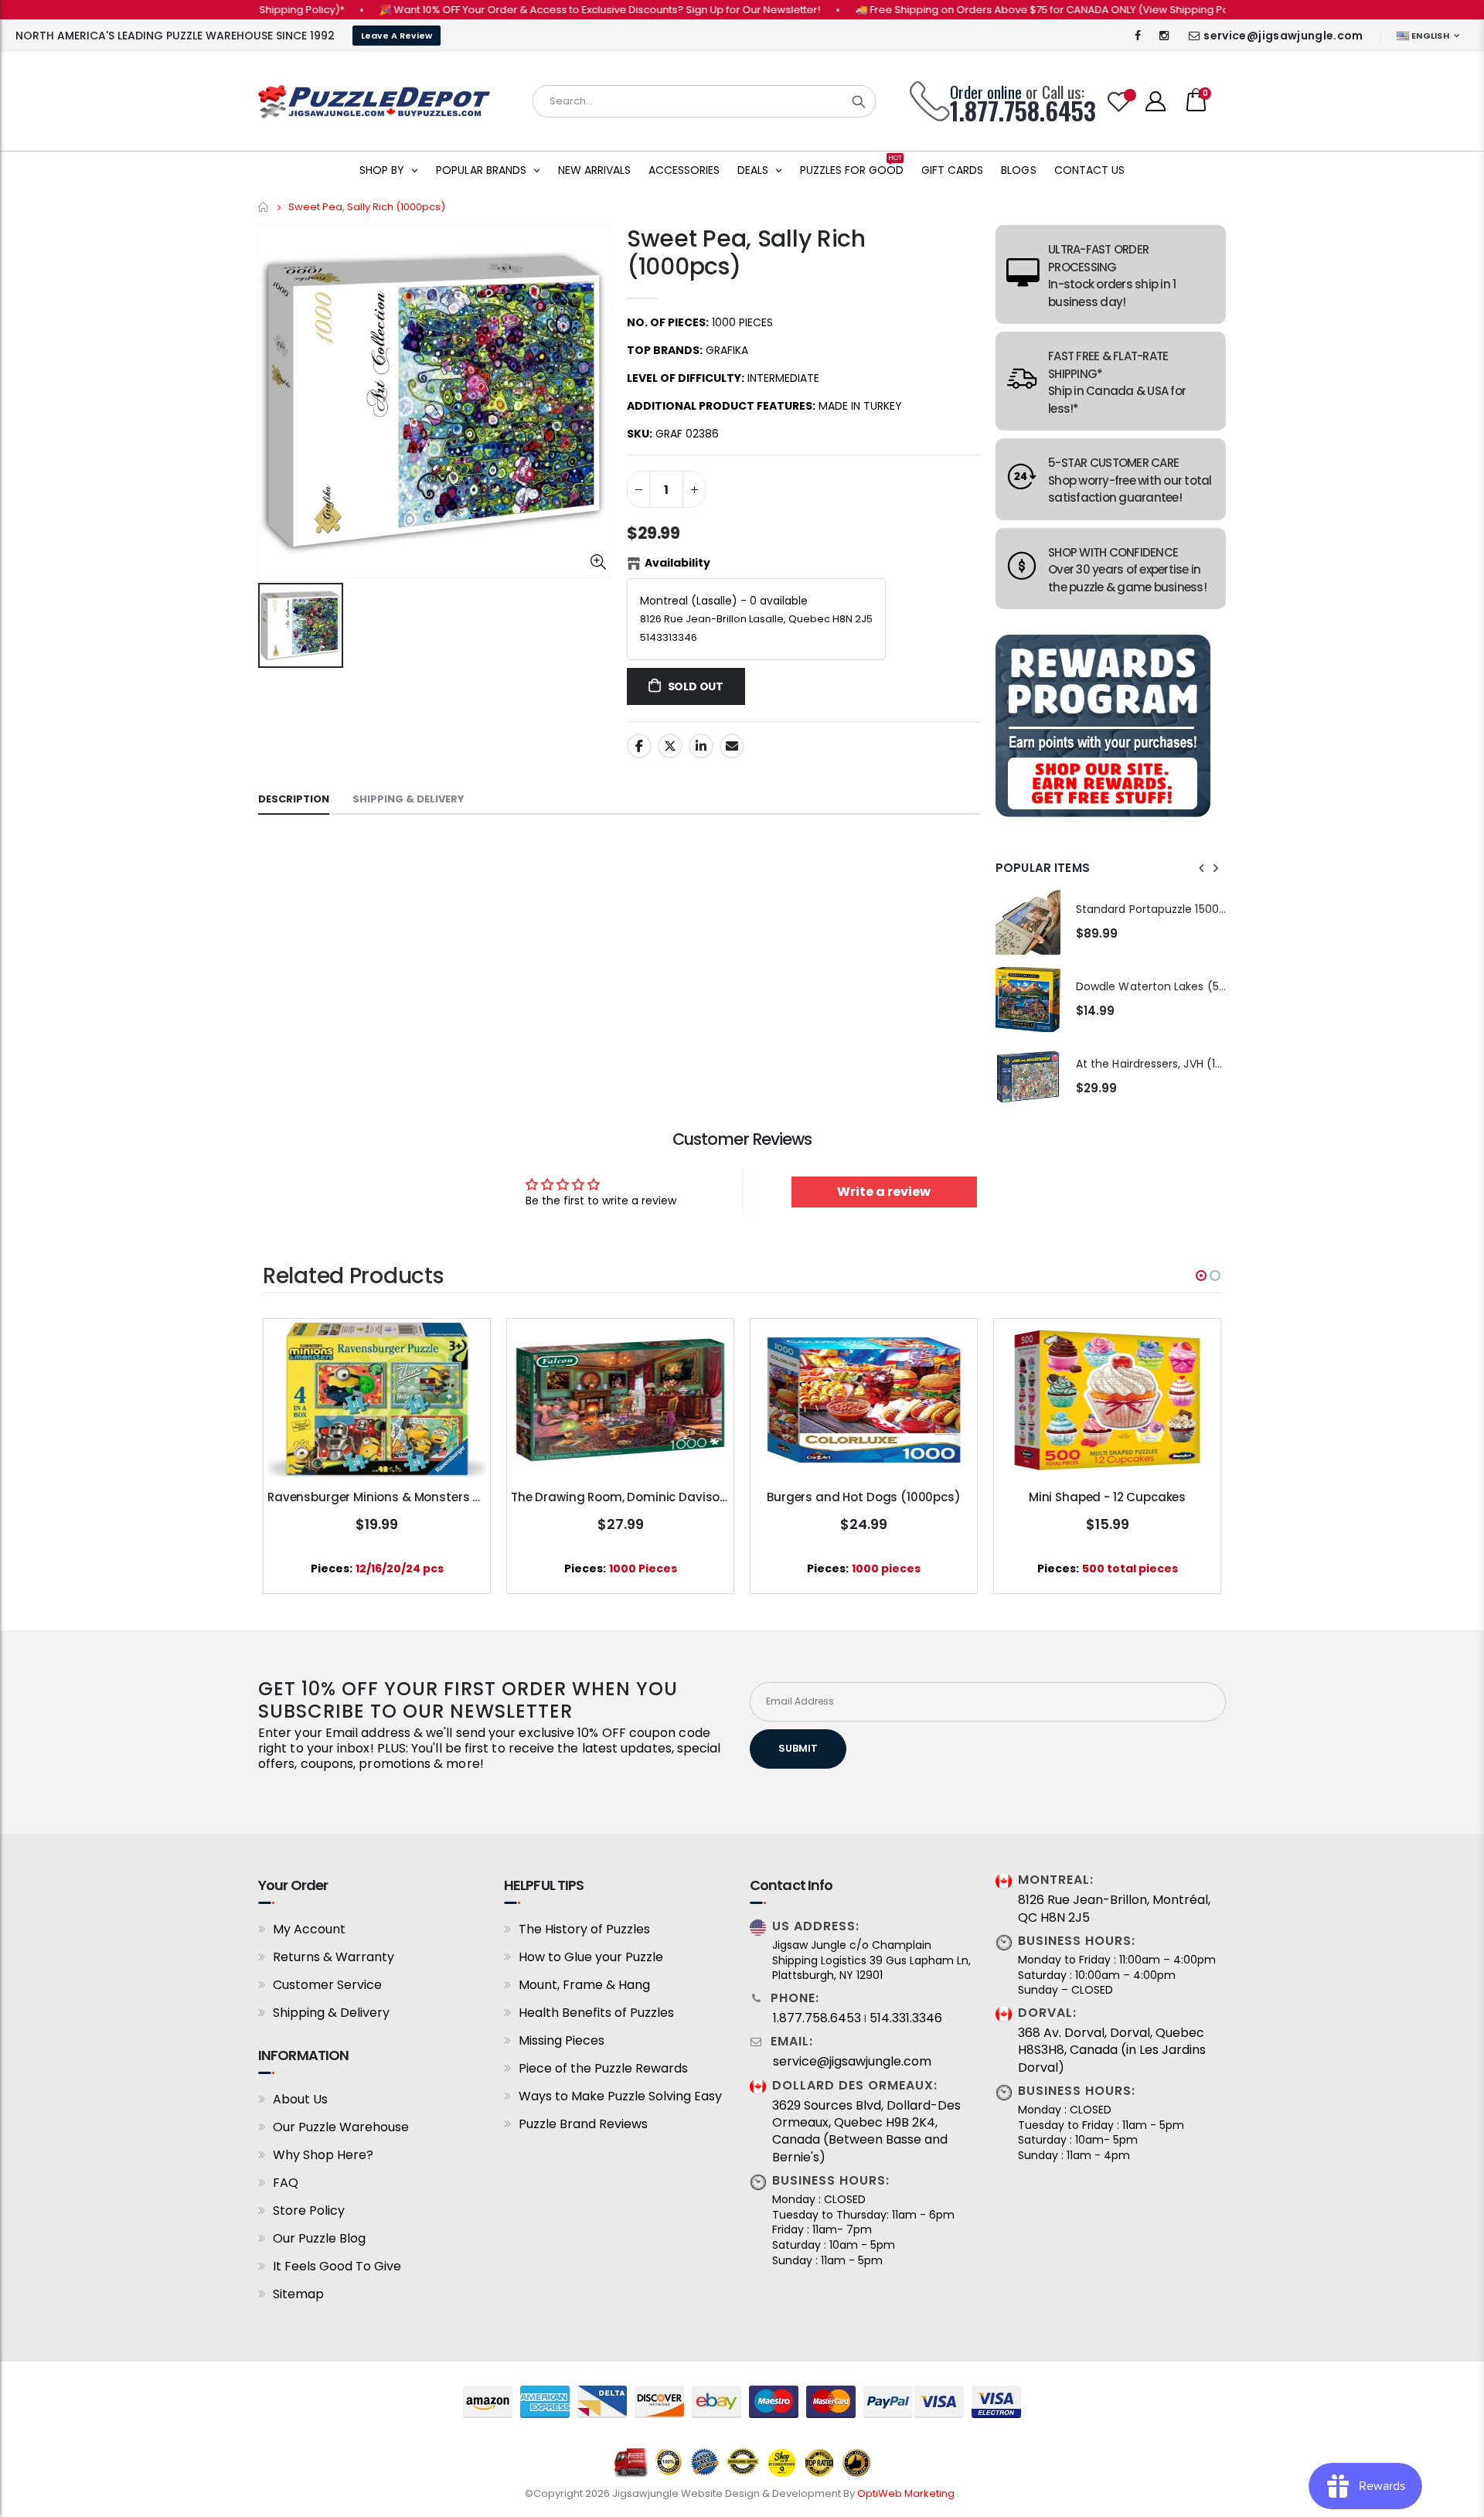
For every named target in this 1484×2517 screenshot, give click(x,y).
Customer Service (327, 1985)
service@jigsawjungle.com (1283, 36)
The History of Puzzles (584, 1929)
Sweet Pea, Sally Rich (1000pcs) (746, 252)
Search (859, 101)
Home (264, 207)
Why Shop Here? (323, 2155)
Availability (677, 563)
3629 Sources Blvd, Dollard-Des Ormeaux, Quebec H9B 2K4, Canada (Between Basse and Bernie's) (866, 2132)
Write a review (884, 1192)
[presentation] (1202, 868)
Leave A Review (397, 36)
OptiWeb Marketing (907, 2493)
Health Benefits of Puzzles (596, 2013)
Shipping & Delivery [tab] (408, 799)
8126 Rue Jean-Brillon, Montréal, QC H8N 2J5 (1114, 1909)
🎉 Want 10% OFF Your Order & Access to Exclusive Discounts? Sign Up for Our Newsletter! (544, 10)
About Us (300, 2099)
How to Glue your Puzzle (591, 1957)
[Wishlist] (1119, 102)
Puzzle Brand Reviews (583, 2124)
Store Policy (309, 2210)
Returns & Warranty (334, 1957)
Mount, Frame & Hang (584, 1985)
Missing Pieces (562, 2040)
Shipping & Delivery (331, 2013)
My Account (309, 1929)
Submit (798, 1748)
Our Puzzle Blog (319, 2238)
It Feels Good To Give (337, 2266)
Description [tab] (294, 799)
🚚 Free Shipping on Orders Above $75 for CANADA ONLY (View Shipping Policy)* (999, 10)
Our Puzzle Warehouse (341, 2127)
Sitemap (298, 2294)
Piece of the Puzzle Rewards (603, 2068)
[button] (1201, 1276)
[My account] (1156, 101)
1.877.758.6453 (817, 2018)
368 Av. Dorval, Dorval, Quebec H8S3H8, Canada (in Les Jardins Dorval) (1112, 2050)
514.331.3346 (906, 2018)
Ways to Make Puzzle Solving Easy (620, 2096)
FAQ (286, 2183)
